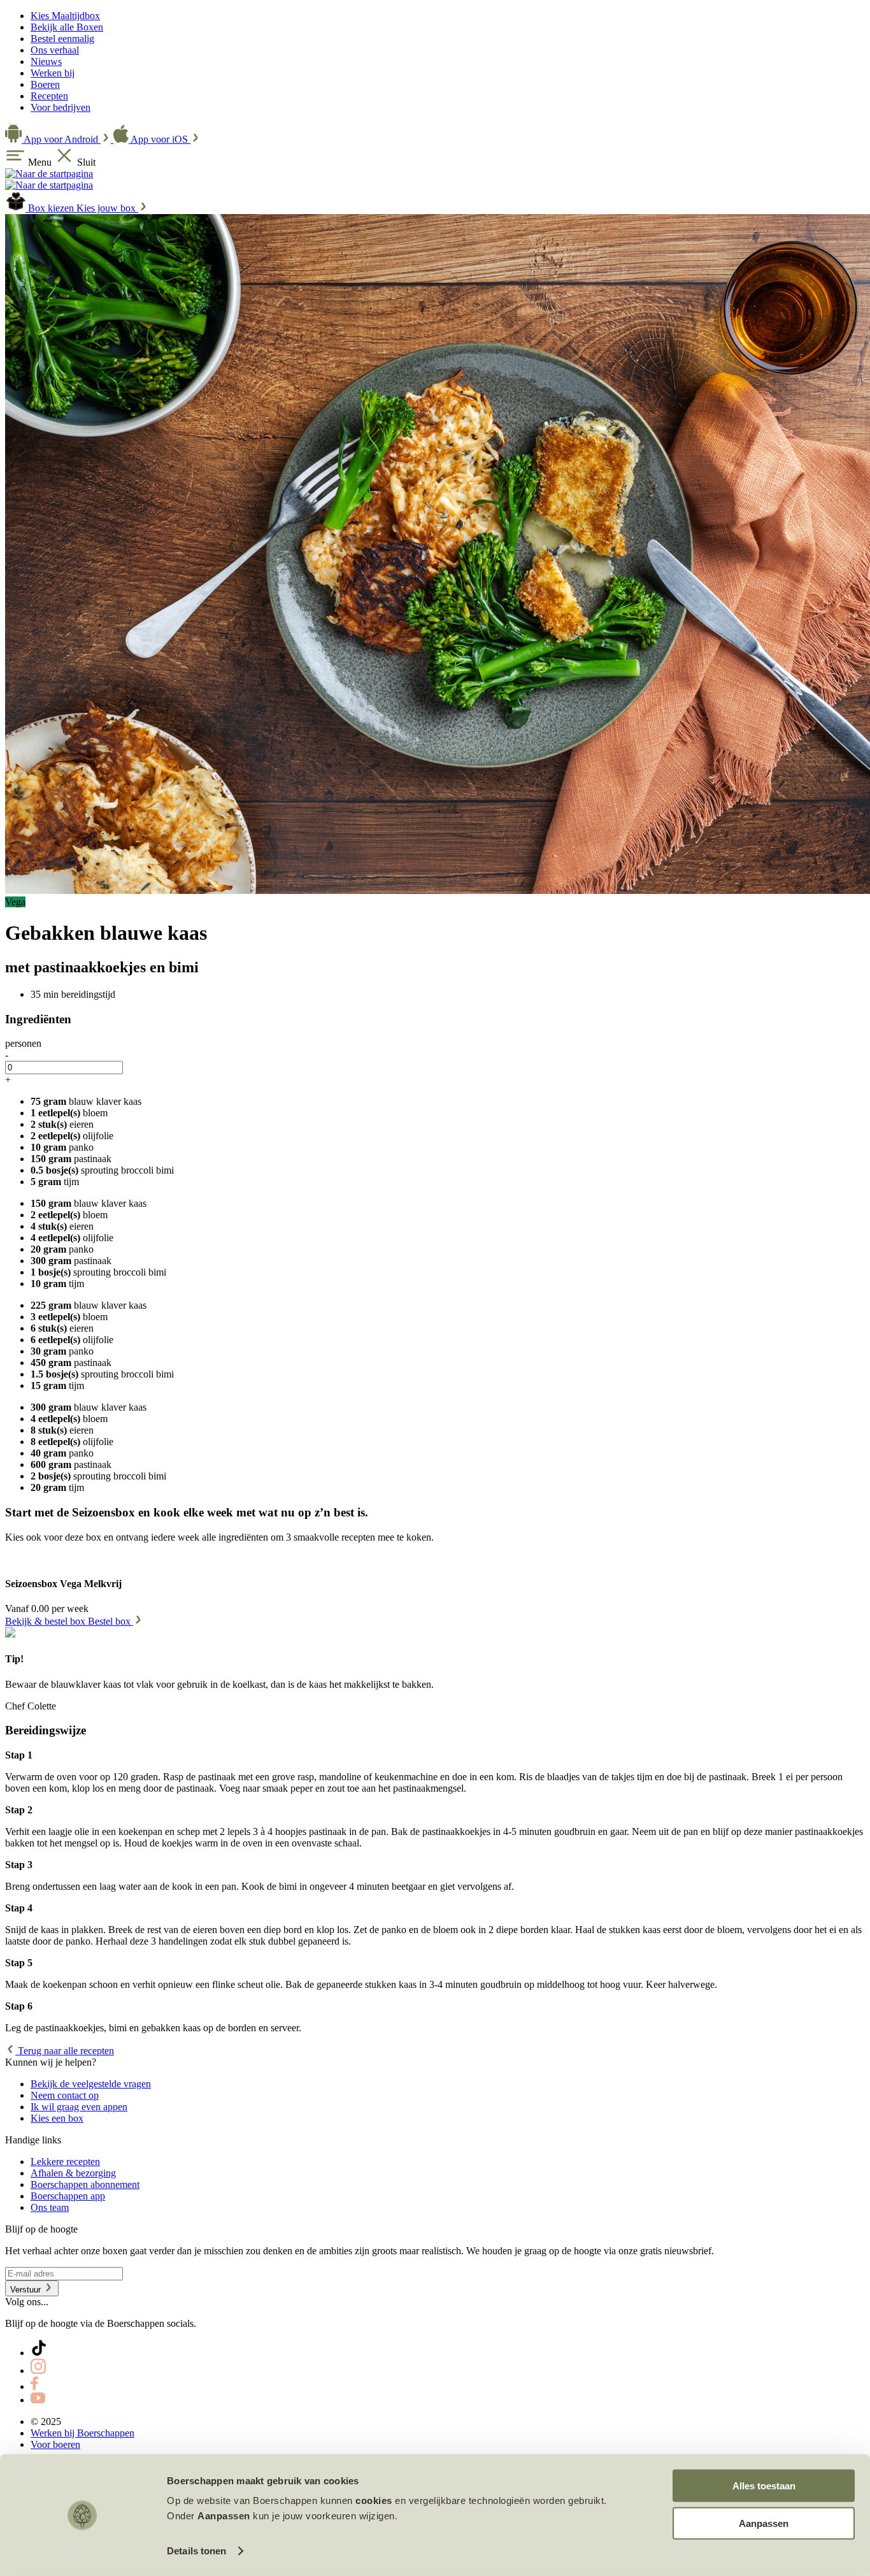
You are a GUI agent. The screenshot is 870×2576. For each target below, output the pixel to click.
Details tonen (196, 2551)
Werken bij (53, 73)
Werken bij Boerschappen (82, 2433)
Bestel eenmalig (62, 39)
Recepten (49, 96)
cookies (374, 2500)
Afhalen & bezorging (73, 2173)
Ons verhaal (55, 50)
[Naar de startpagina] (49, 174)
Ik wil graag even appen (79, 2107)
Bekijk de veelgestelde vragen (91, 2084)
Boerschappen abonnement (85, 2184)
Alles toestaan (764, 2486)
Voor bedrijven (61, 107)
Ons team (50, 2207)
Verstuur (27, 2290)
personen (23, 1043)
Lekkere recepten (65, 2162)
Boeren (45, 84)
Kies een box (57, 2118)
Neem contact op (65, 2095)
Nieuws (46, 61)
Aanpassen (764, 2523)
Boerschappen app (68, 2196)
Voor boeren (55, 2444)
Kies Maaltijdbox (65, 16)
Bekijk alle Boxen (67, 27)
